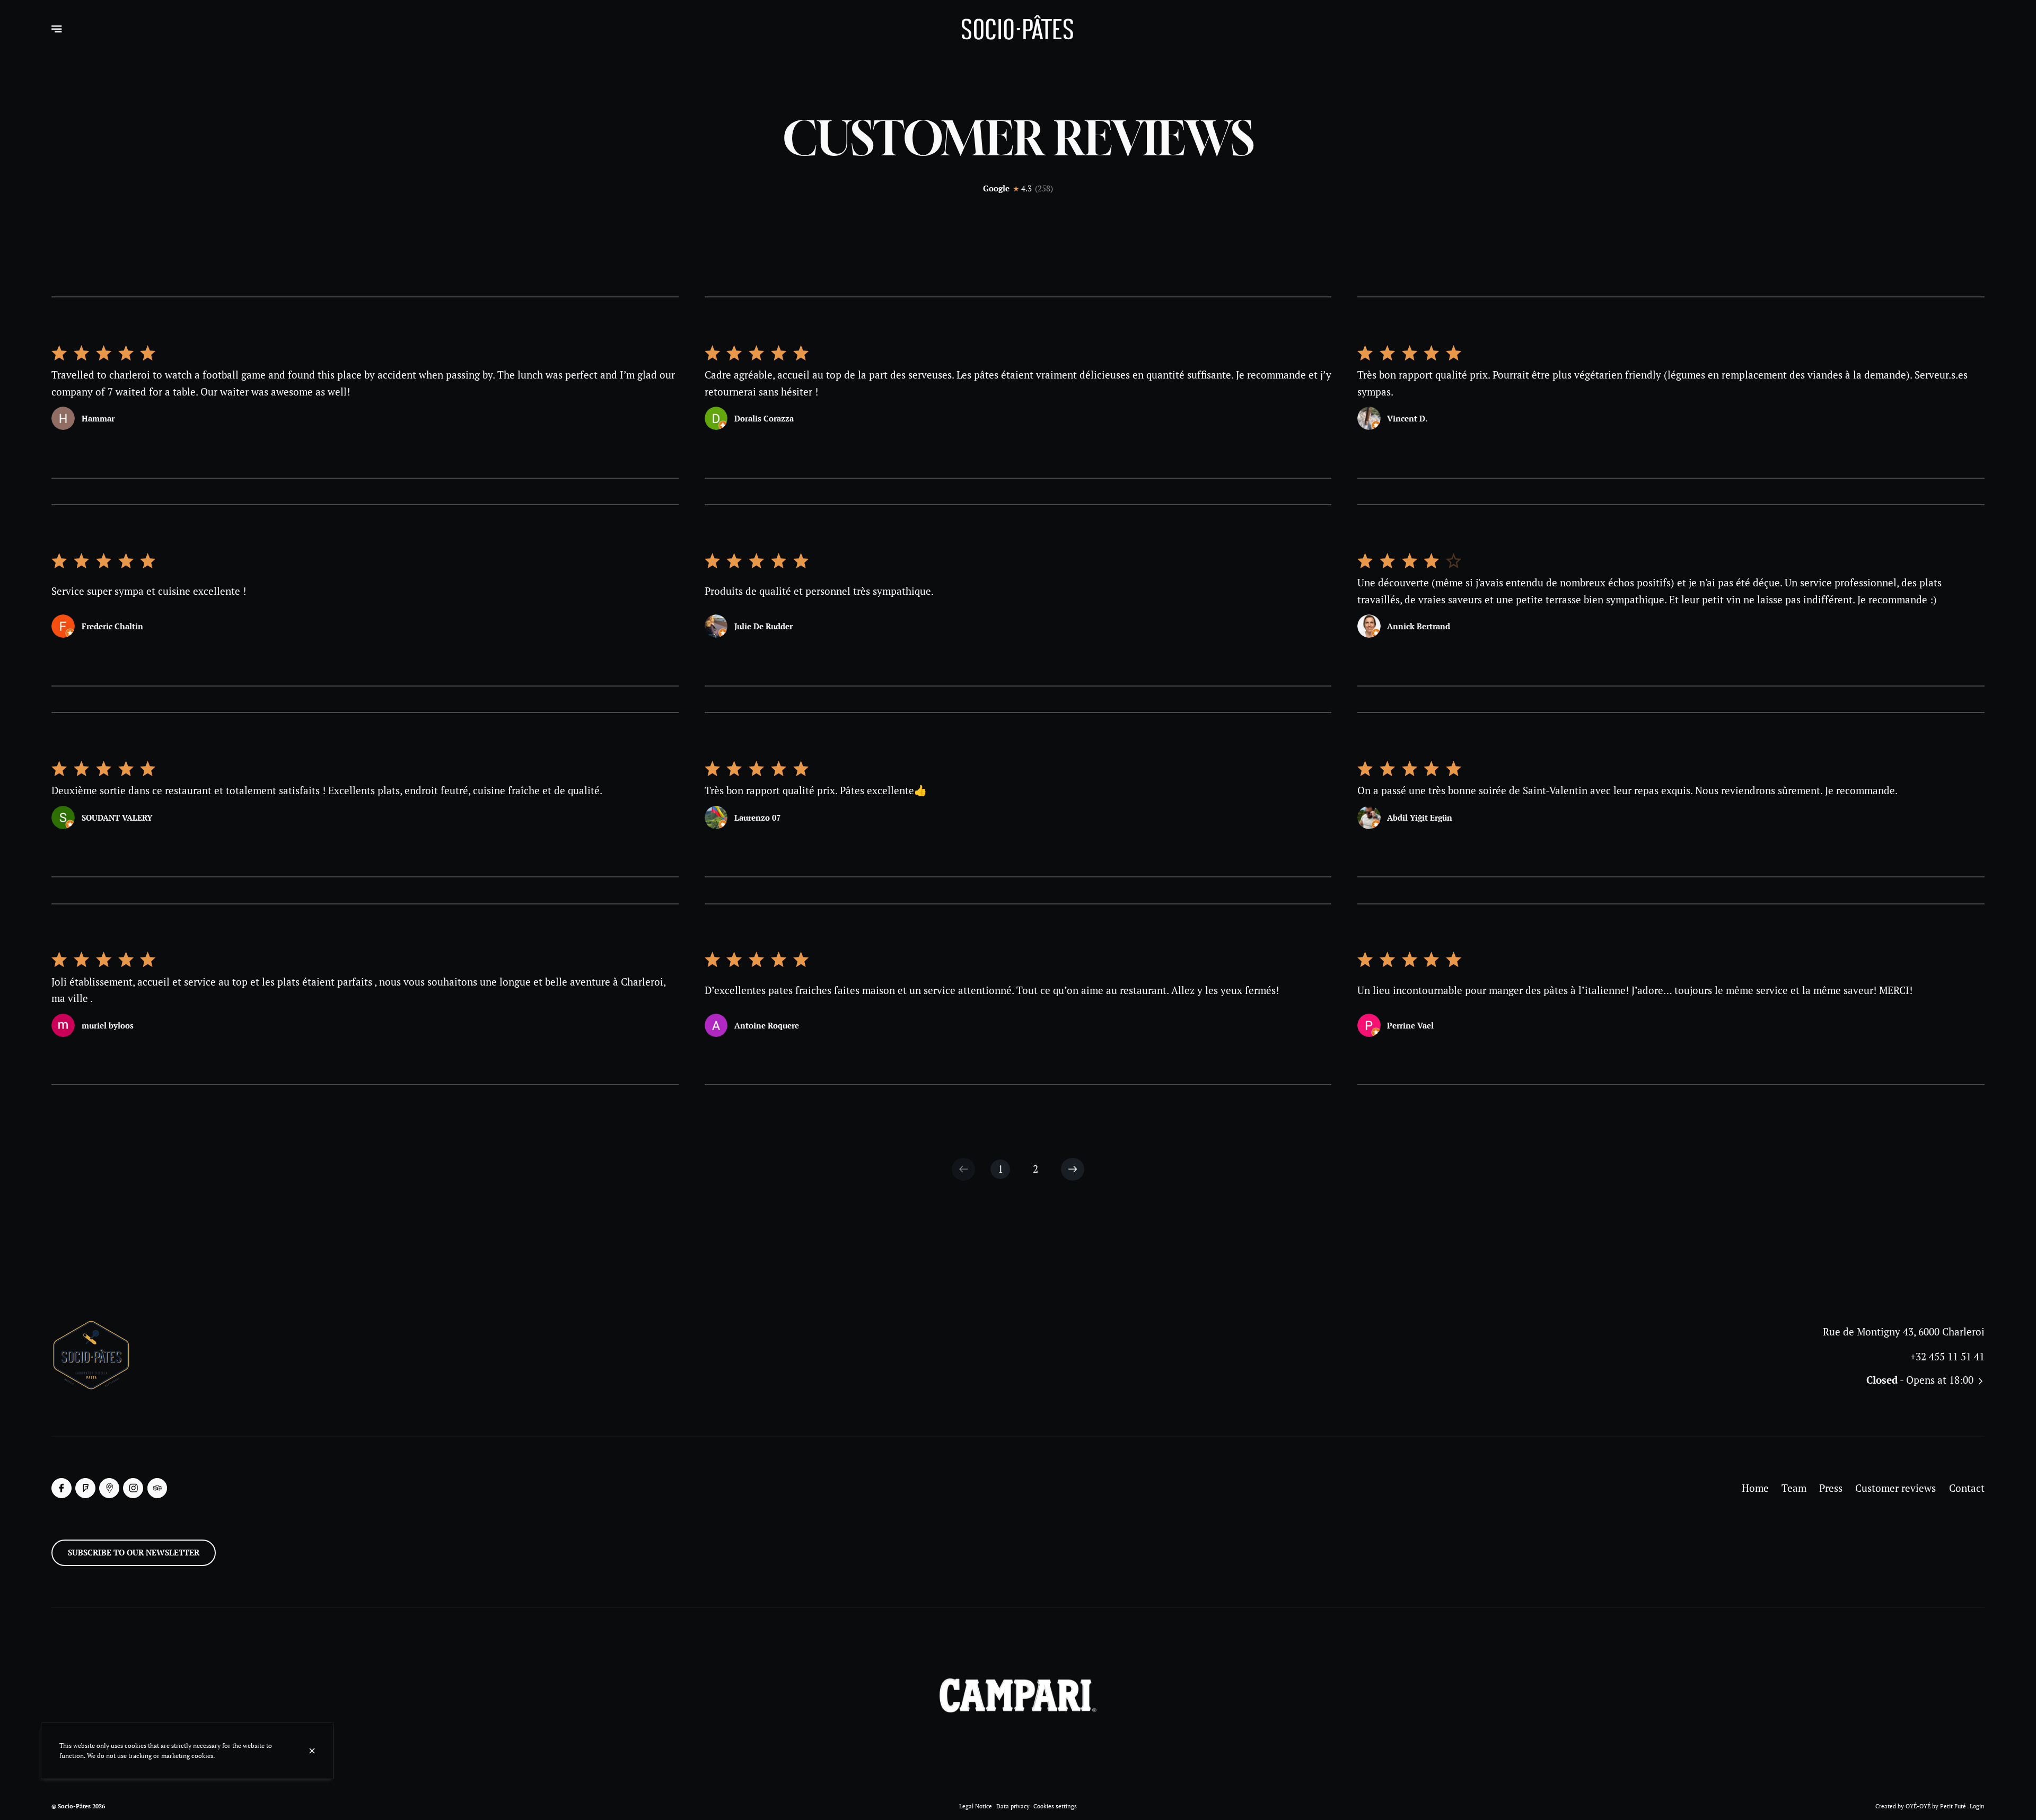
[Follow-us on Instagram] (133, 1488)
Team (1794, 1488)
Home (1755, 1488)
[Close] (312, 1751)
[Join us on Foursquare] (85, 1488)
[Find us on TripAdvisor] (157, 1488)
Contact (1967, 1488)
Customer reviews (1895, 1488)
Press (1831, 1488)
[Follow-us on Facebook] (62, 1488)
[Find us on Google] (109, 1488)
